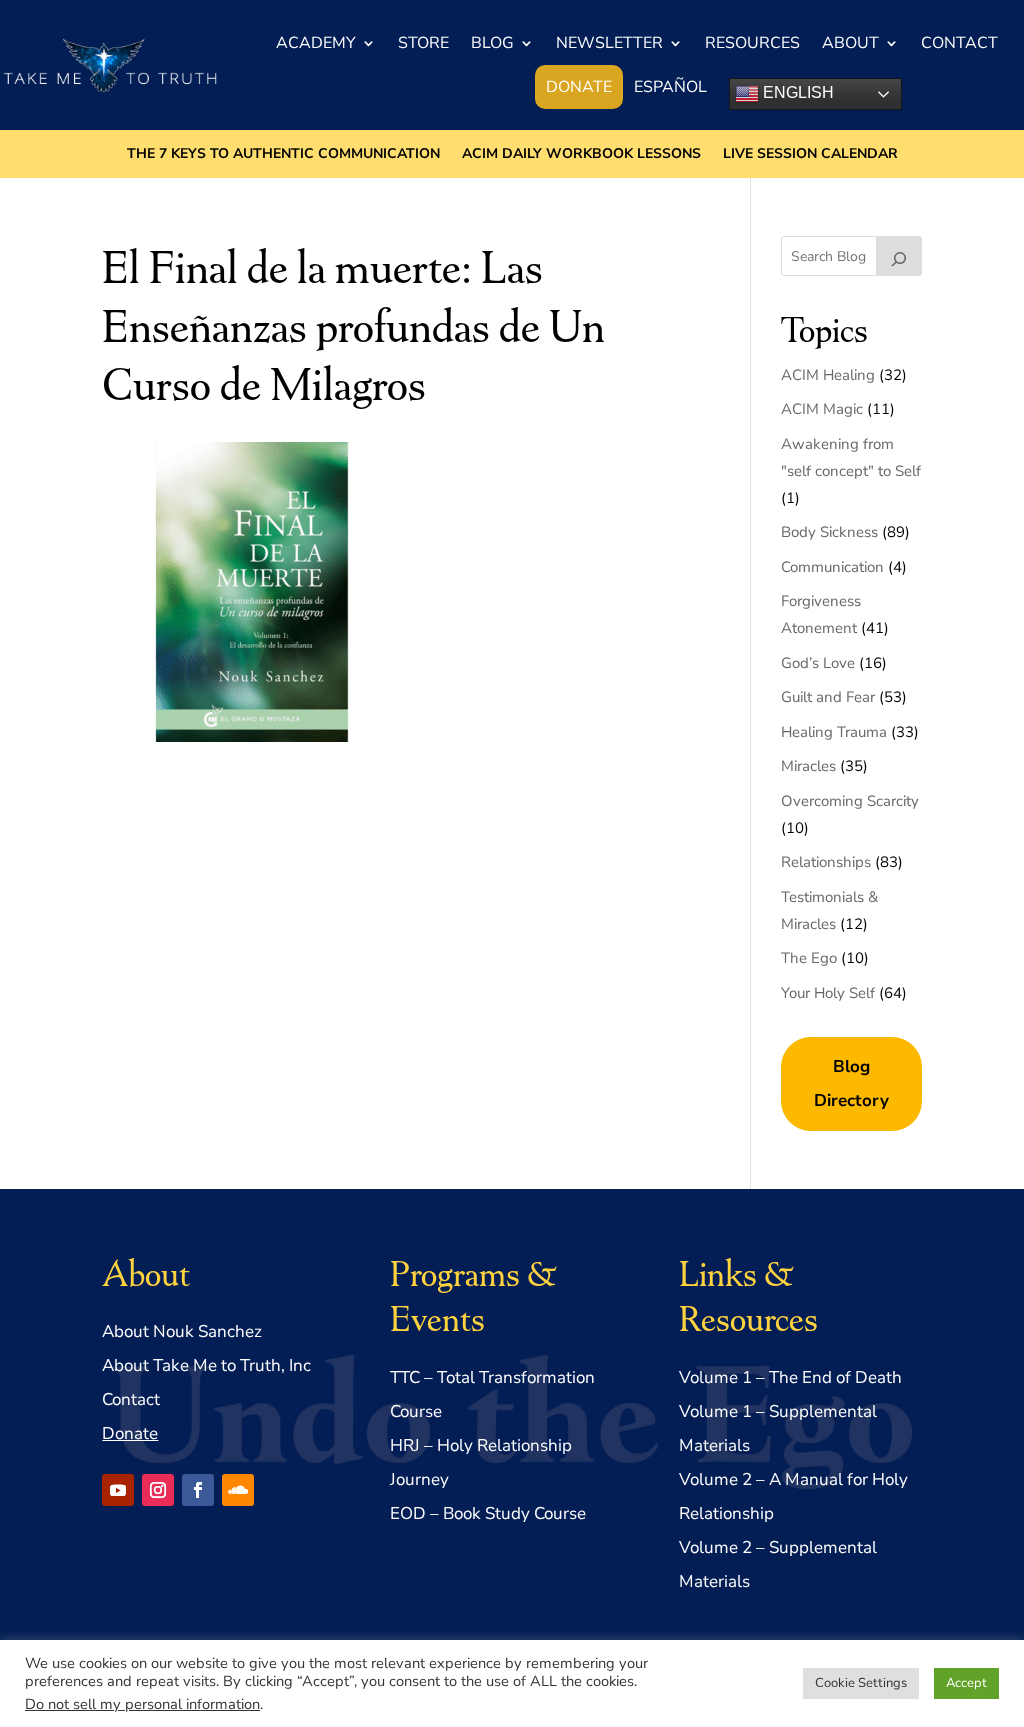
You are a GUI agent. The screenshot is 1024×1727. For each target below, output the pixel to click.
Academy (316, 43)
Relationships (826, 862)
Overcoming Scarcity (850, 801)
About (850, 43)
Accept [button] (966, 1683)
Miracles (808, 766)
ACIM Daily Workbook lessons (581, 155)
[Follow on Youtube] (118, 1490)
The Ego (809, 958)
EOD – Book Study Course (488, 1513)
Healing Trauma (834, 732)
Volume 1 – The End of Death (790, 1377)
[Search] (899, 256)
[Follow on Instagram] (158, 1490)
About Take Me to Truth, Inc (206, 1365)
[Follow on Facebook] (198, 1490)
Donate (579, 87)
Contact (959, 43)
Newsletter (609, 43)
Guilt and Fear (828, 697)
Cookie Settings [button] (861, 1683)
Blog (492, 43)
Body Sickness (829, 532)
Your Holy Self (828, 993)
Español (670, 87)
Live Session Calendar (810, 155)
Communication (832, 567)
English (796, 92)
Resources (752, 43)
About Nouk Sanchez (182, 1331)
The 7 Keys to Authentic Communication (283, 155)
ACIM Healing (828, 375)
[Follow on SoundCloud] (238, 1490)
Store (423, 43)
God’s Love (818, 663)
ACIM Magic (822, 409)
